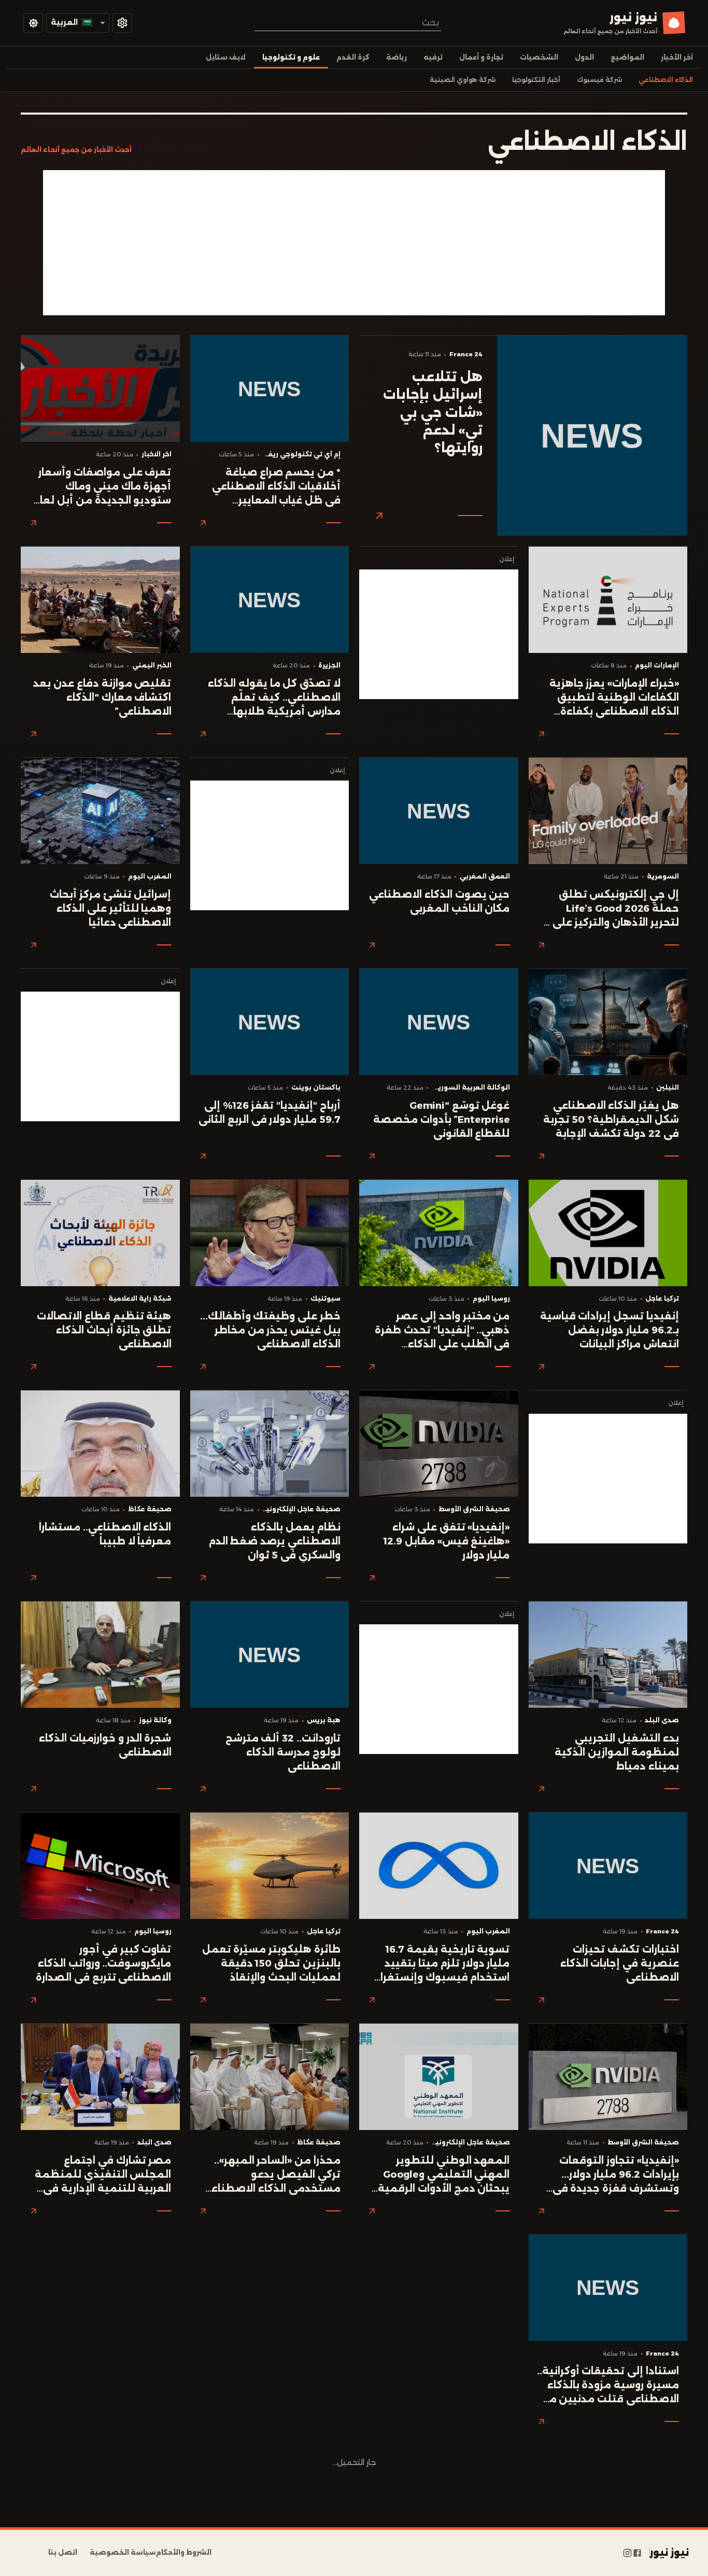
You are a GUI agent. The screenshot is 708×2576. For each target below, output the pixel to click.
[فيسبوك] (637, 2553)
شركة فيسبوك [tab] (599, 80)
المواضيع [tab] (627, 57)
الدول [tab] (584, 57)
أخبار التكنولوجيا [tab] (536, 80)
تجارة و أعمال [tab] (481, 57)
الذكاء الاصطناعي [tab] (666, 80)
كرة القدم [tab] (353, 57)
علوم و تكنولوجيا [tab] (291, 57)
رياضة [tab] (397, 57)
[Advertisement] (354, 243)
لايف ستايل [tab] (226, 57)
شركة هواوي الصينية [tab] (463, 80)
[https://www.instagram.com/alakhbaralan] (627, 2553)
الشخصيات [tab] (539, 57)
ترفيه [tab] (433, 57)
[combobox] (348, 23)
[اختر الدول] (122, 23)
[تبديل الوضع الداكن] (33, 23)
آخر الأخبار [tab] (677, 57)
